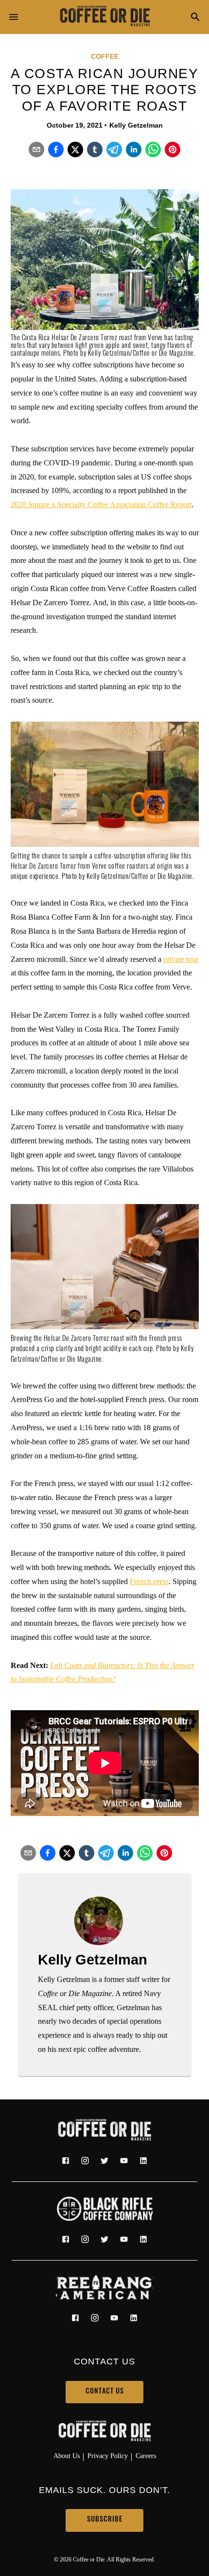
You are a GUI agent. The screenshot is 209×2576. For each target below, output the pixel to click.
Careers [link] (146, 2456)
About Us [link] (67, 2456)
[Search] (195, 18)
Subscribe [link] (105, 2520)
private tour (181, 959)
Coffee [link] (105, 56)
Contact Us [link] (105, 2392)
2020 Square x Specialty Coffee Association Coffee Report (101, 504)
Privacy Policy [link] (108, 2456)
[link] (104, 17)
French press (149, 1581)
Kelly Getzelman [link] (136, 125)
